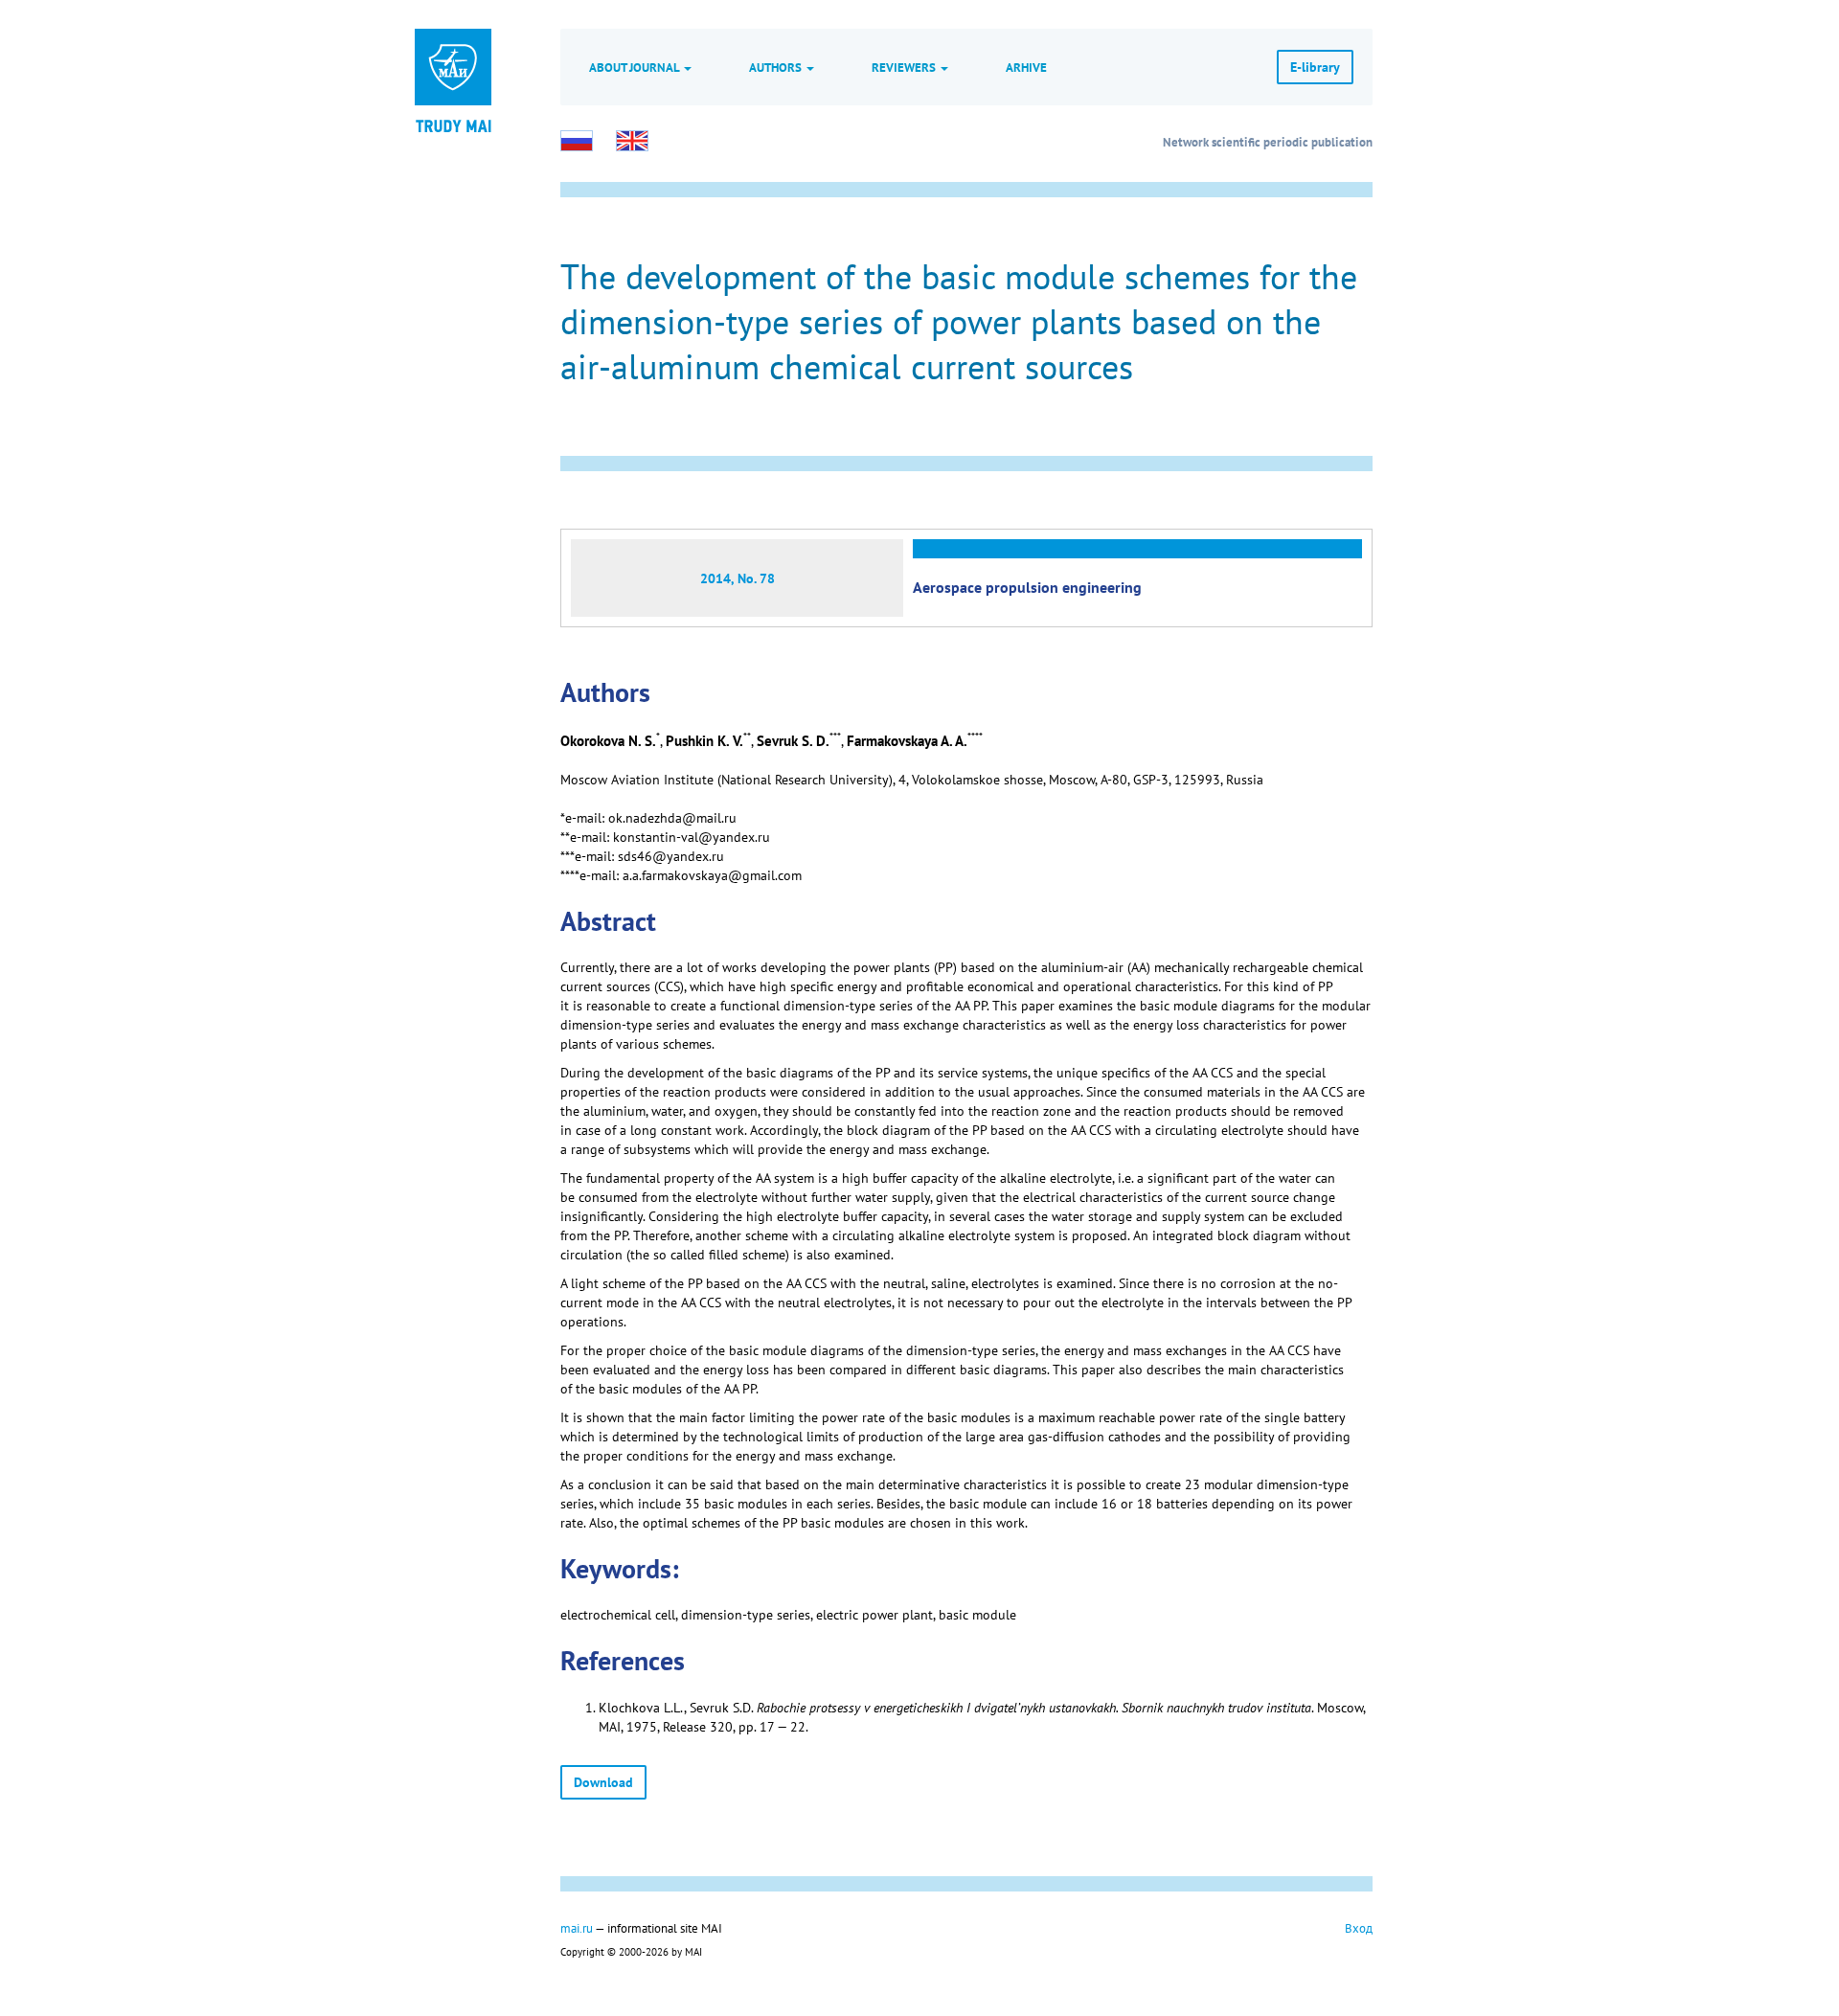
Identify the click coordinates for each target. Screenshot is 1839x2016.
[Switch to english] (632, 141)
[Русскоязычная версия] (577, 141)
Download (603, 1782)
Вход (1359, 1928)
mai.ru (577, 1928)
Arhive (1026, 67)
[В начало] (453, 125)
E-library (1315, 67)
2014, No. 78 (738, 578)
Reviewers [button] (905, 67)
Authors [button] (777, 67)
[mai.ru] (453, 67)
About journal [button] (636, 67)
